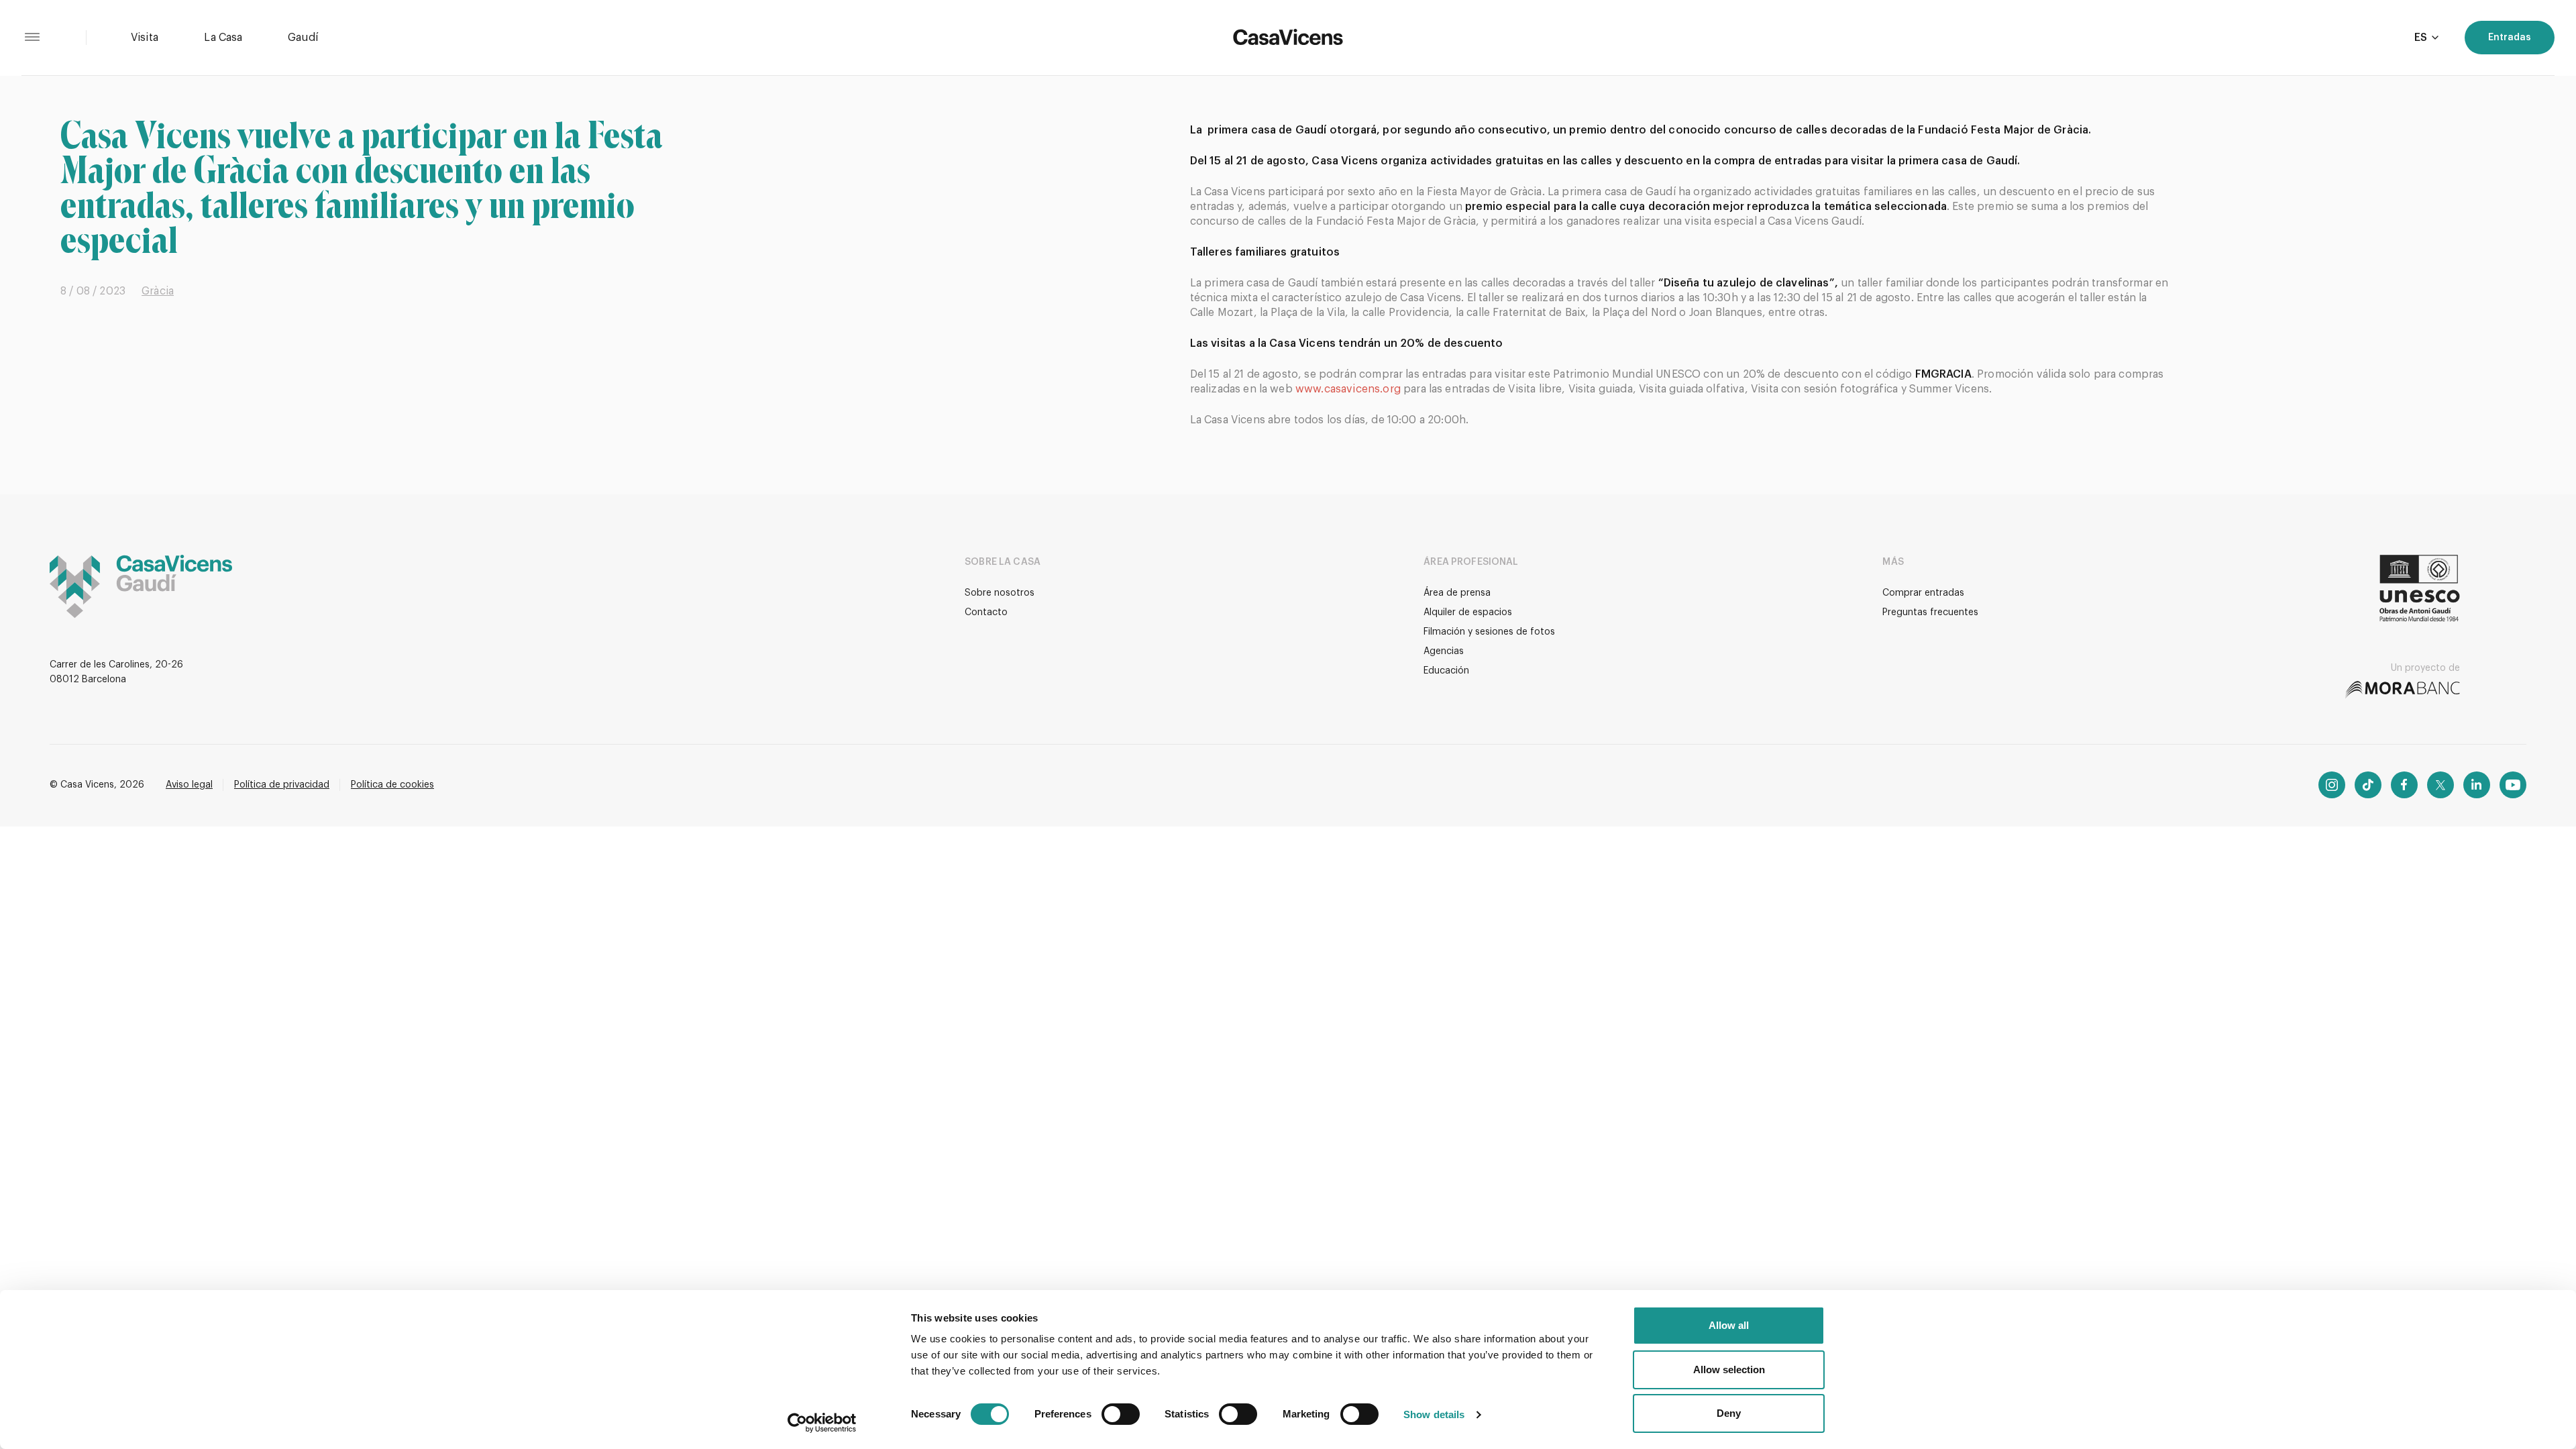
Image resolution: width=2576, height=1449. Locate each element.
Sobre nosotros (1000, 593)
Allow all (1729, 1325)
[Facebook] (2404, 785)
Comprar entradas (1923, 593)
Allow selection (1729, 1370)
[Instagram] (2332, 785)
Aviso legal (189, 785)
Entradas (2510, 38)
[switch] (1121, 1414)
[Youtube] (2513, 785)
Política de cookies (392, 785)
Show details (1434, 1414)
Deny (1729, 1413)
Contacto (986, 612)
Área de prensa (1457, 593)
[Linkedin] (2477, 785)
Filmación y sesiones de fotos (1489, 632)
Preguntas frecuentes (1930, 612)
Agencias (1444, 651)
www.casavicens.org (1348, 389)
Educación (1446, 671)
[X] (2440, 785)
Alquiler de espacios (1468, 612)
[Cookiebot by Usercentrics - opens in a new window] (822, 1423)
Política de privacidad (282, 785)
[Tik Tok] (2368, 785)
